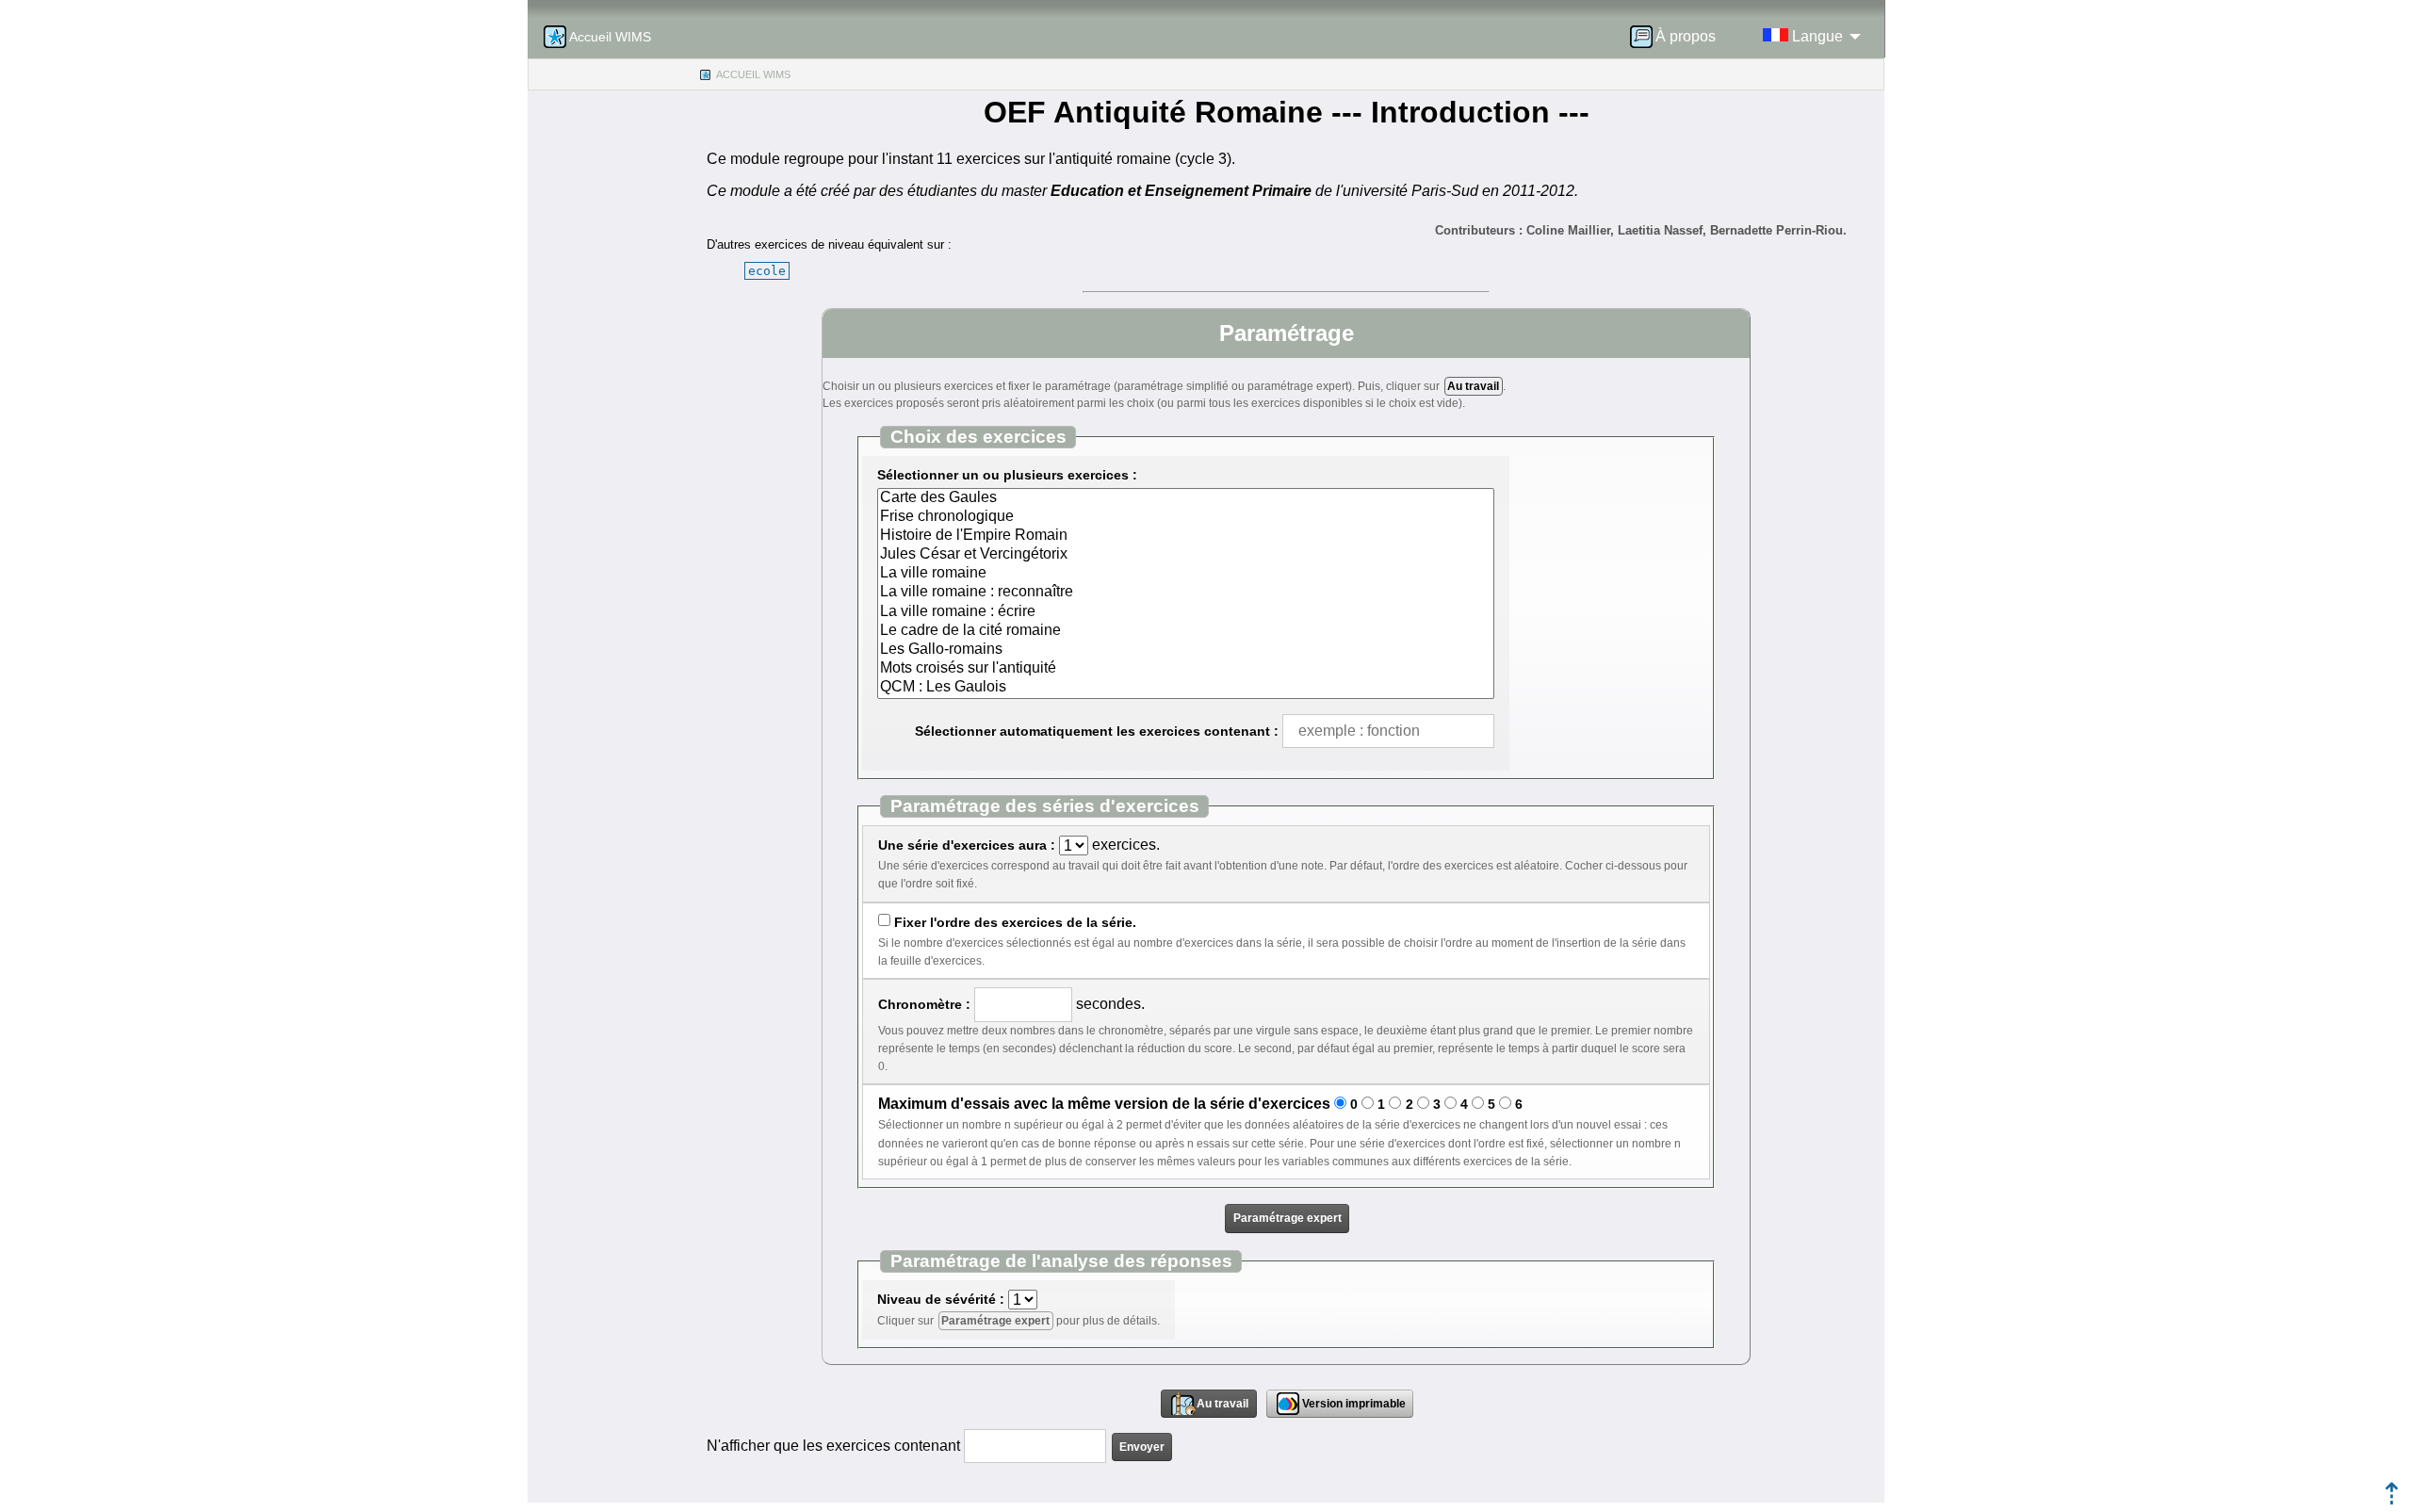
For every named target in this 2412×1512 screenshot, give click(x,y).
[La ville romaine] (1186, 574)
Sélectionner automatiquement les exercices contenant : (1097, 731)
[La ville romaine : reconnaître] (1186, 593)
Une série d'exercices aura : (967, 845)
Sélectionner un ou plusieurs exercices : (1007, 475)
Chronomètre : (924, 1004)
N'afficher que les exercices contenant (833, 1446)
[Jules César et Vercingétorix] (1186, 555)
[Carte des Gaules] (1186, 498)
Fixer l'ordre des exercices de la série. (1015, 922)
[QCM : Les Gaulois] (1186, 688)
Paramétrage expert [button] (1287, 1218)
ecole (767, 271)
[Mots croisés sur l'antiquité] (1186, 669)
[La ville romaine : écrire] (1186, 612)
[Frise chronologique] (1186, 517)
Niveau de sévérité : (941, 1299)
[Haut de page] (2392, 1499)
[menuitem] (1679, 37)
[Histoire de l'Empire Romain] (1186, 536)
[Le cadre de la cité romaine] (1186, 631)
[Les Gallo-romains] (1186, 650)
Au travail (1473, 386)
